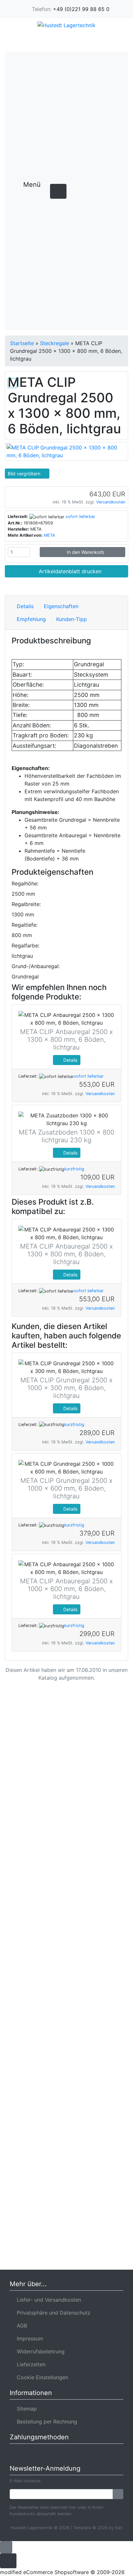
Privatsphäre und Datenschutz (52, 2313)
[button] (81, 41)
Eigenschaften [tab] (61, 606)
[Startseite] (64, 41)
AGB (20, 2326)
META (50, 535)
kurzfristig (74, 1169)
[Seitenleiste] (38, 198)
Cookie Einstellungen (41, 2377)
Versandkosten (111, 502)
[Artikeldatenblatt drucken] (12, 382)
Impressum (28, 2338)
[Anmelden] (118, 2494)
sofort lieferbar (80, 517)
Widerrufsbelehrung (39, 2351)
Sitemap (25, 2409)
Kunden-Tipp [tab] (72, 619)
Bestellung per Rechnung (45, 2422)
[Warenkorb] (100, 41)
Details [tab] (25, 606)
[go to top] (6, 2547)
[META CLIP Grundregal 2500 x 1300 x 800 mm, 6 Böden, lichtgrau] (66, 451)
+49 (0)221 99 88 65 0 (81, 9)
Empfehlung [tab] (31, 619)
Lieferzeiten (30, 2364)
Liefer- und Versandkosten (47, 2300)
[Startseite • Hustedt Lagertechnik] (66, 25)
